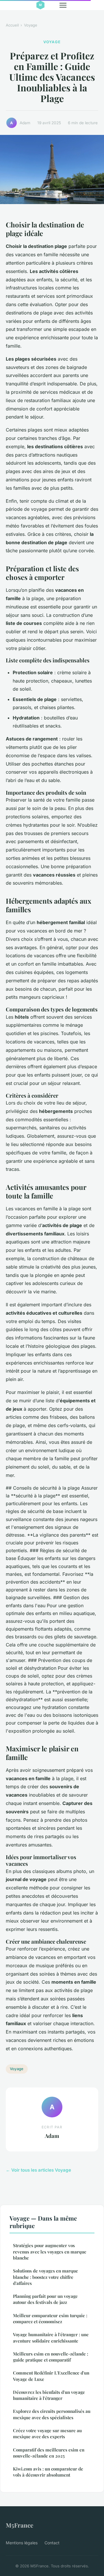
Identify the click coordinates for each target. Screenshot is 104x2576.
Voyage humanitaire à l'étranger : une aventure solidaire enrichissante (51, 2337)
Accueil (12, 25)
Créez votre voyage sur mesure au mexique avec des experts (47, 2433)
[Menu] (63, 5)
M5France (19, 2525)
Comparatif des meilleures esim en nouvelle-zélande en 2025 (49, 2453)
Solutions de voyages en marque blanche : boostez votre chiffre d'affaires (45, 2277)
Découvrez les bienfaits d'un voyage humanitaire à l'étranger (49, 2395)
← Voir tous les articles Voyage (38, 2170)
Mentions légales (22, 2543)
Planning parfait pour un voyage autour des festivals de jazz (45, 2299)
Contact (52, 2543)
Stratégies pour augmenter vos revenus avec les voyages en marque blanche (50, 2252)
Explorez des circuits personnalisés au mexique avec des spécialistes (52, 2414)
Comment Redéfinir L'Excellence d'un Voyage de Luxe (51, 2376)
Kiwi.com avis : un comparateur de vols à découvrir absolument (48, 2472)
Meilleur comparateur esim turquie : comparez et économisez (50, 2318)
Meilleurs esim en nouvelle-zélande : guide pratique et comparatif (51, 2357)
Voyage (31, 25)
